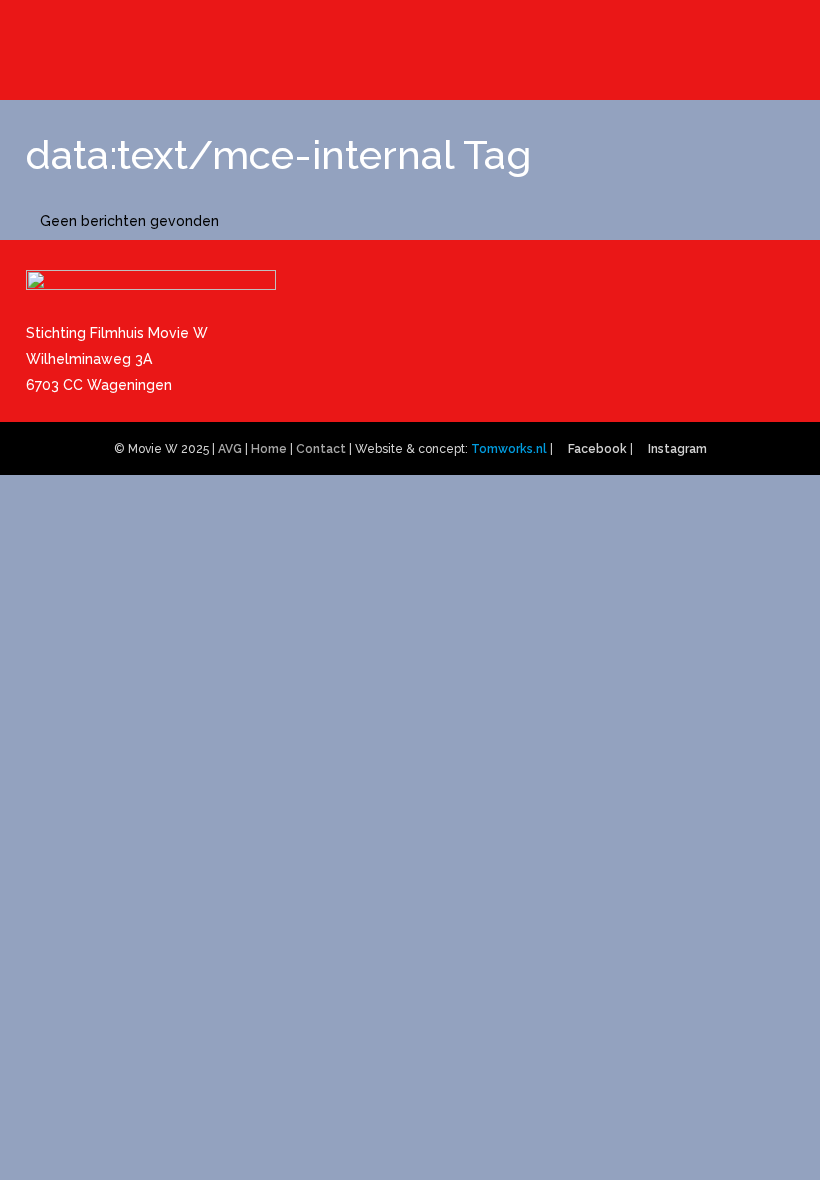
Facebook (597, 449)
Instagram (677, 449)
